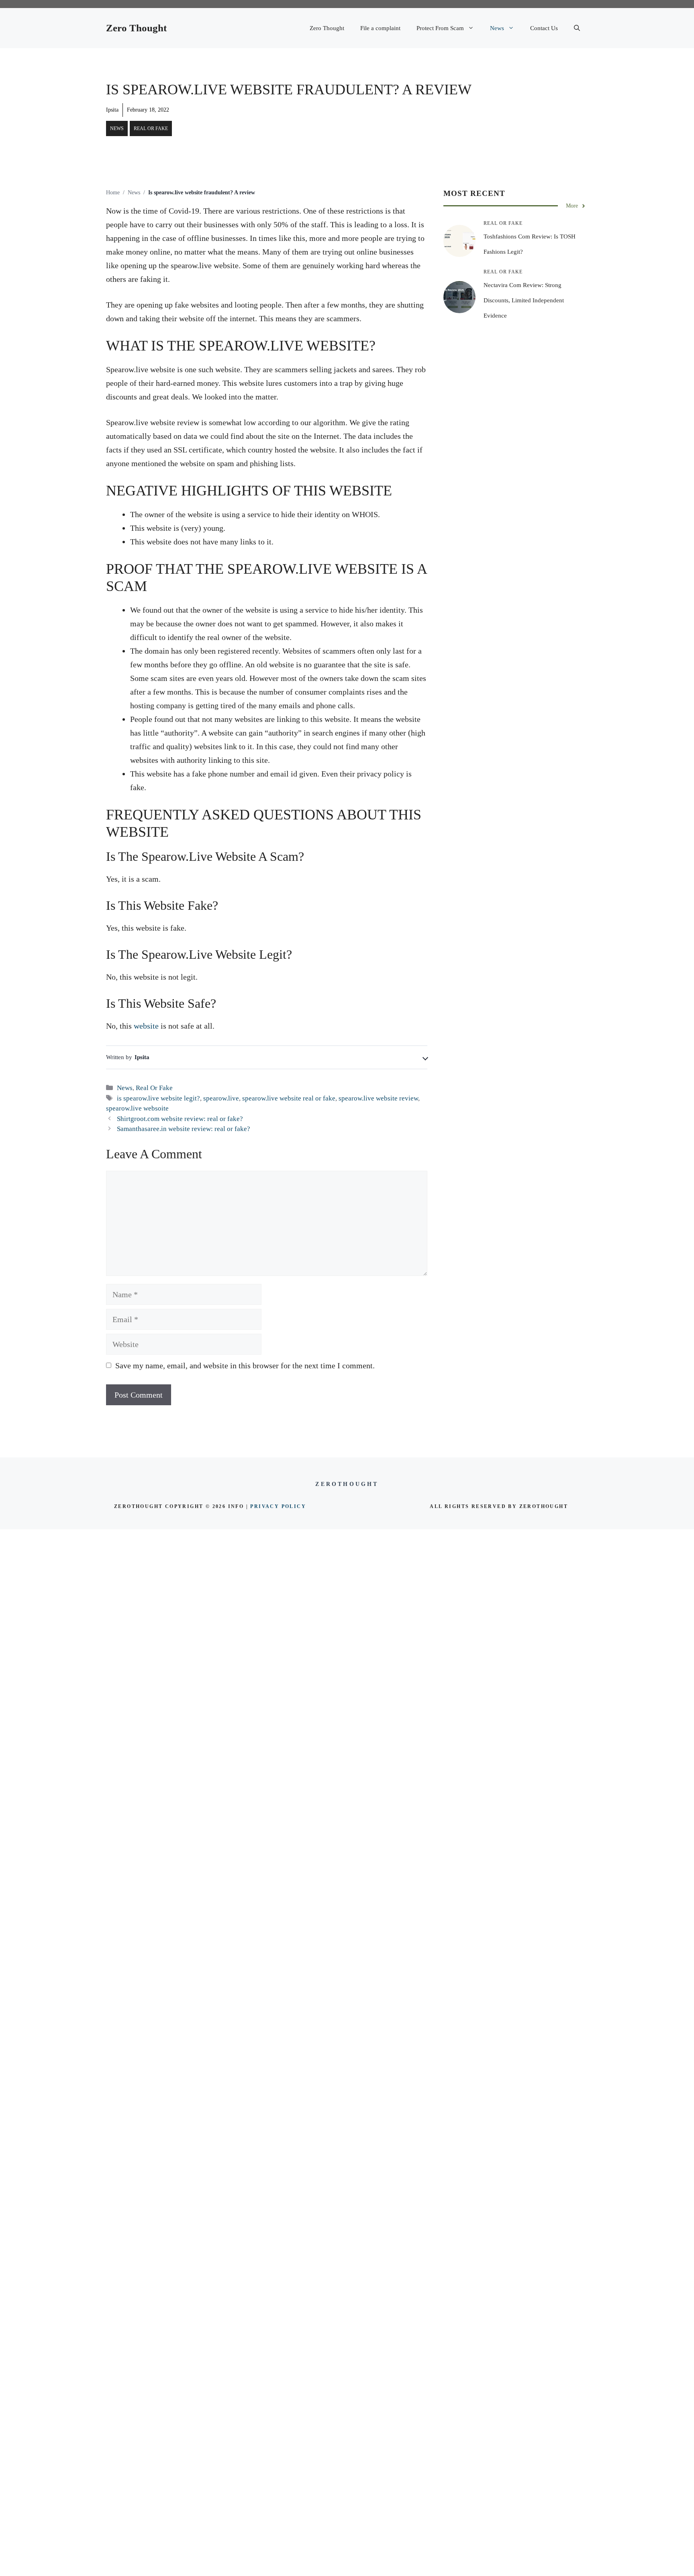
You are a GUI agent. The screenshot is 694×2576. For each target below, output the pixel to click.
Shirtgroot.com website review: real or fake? (180, 1119)
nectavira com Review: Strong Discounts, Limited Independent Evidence (524, 300)
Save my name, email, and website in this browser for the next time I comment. (245, 1365)
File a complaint (380, 28)
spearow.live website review (378, 1098)
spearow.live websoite (137, 1108)
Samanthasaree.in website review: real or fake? (184, 1129)
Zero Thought (136, 28)
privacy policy (278, 1506)
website (146, 1026)
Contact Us (544, 28)
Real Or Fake (151, 128)
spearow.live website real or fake (289, 1098)
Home (113, 193)
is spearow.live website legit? (158, 1098)
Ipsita (112, 110)
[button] (577, 28)
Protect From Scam (440, 28)
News (497, 28)
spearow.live (221, 1098)
